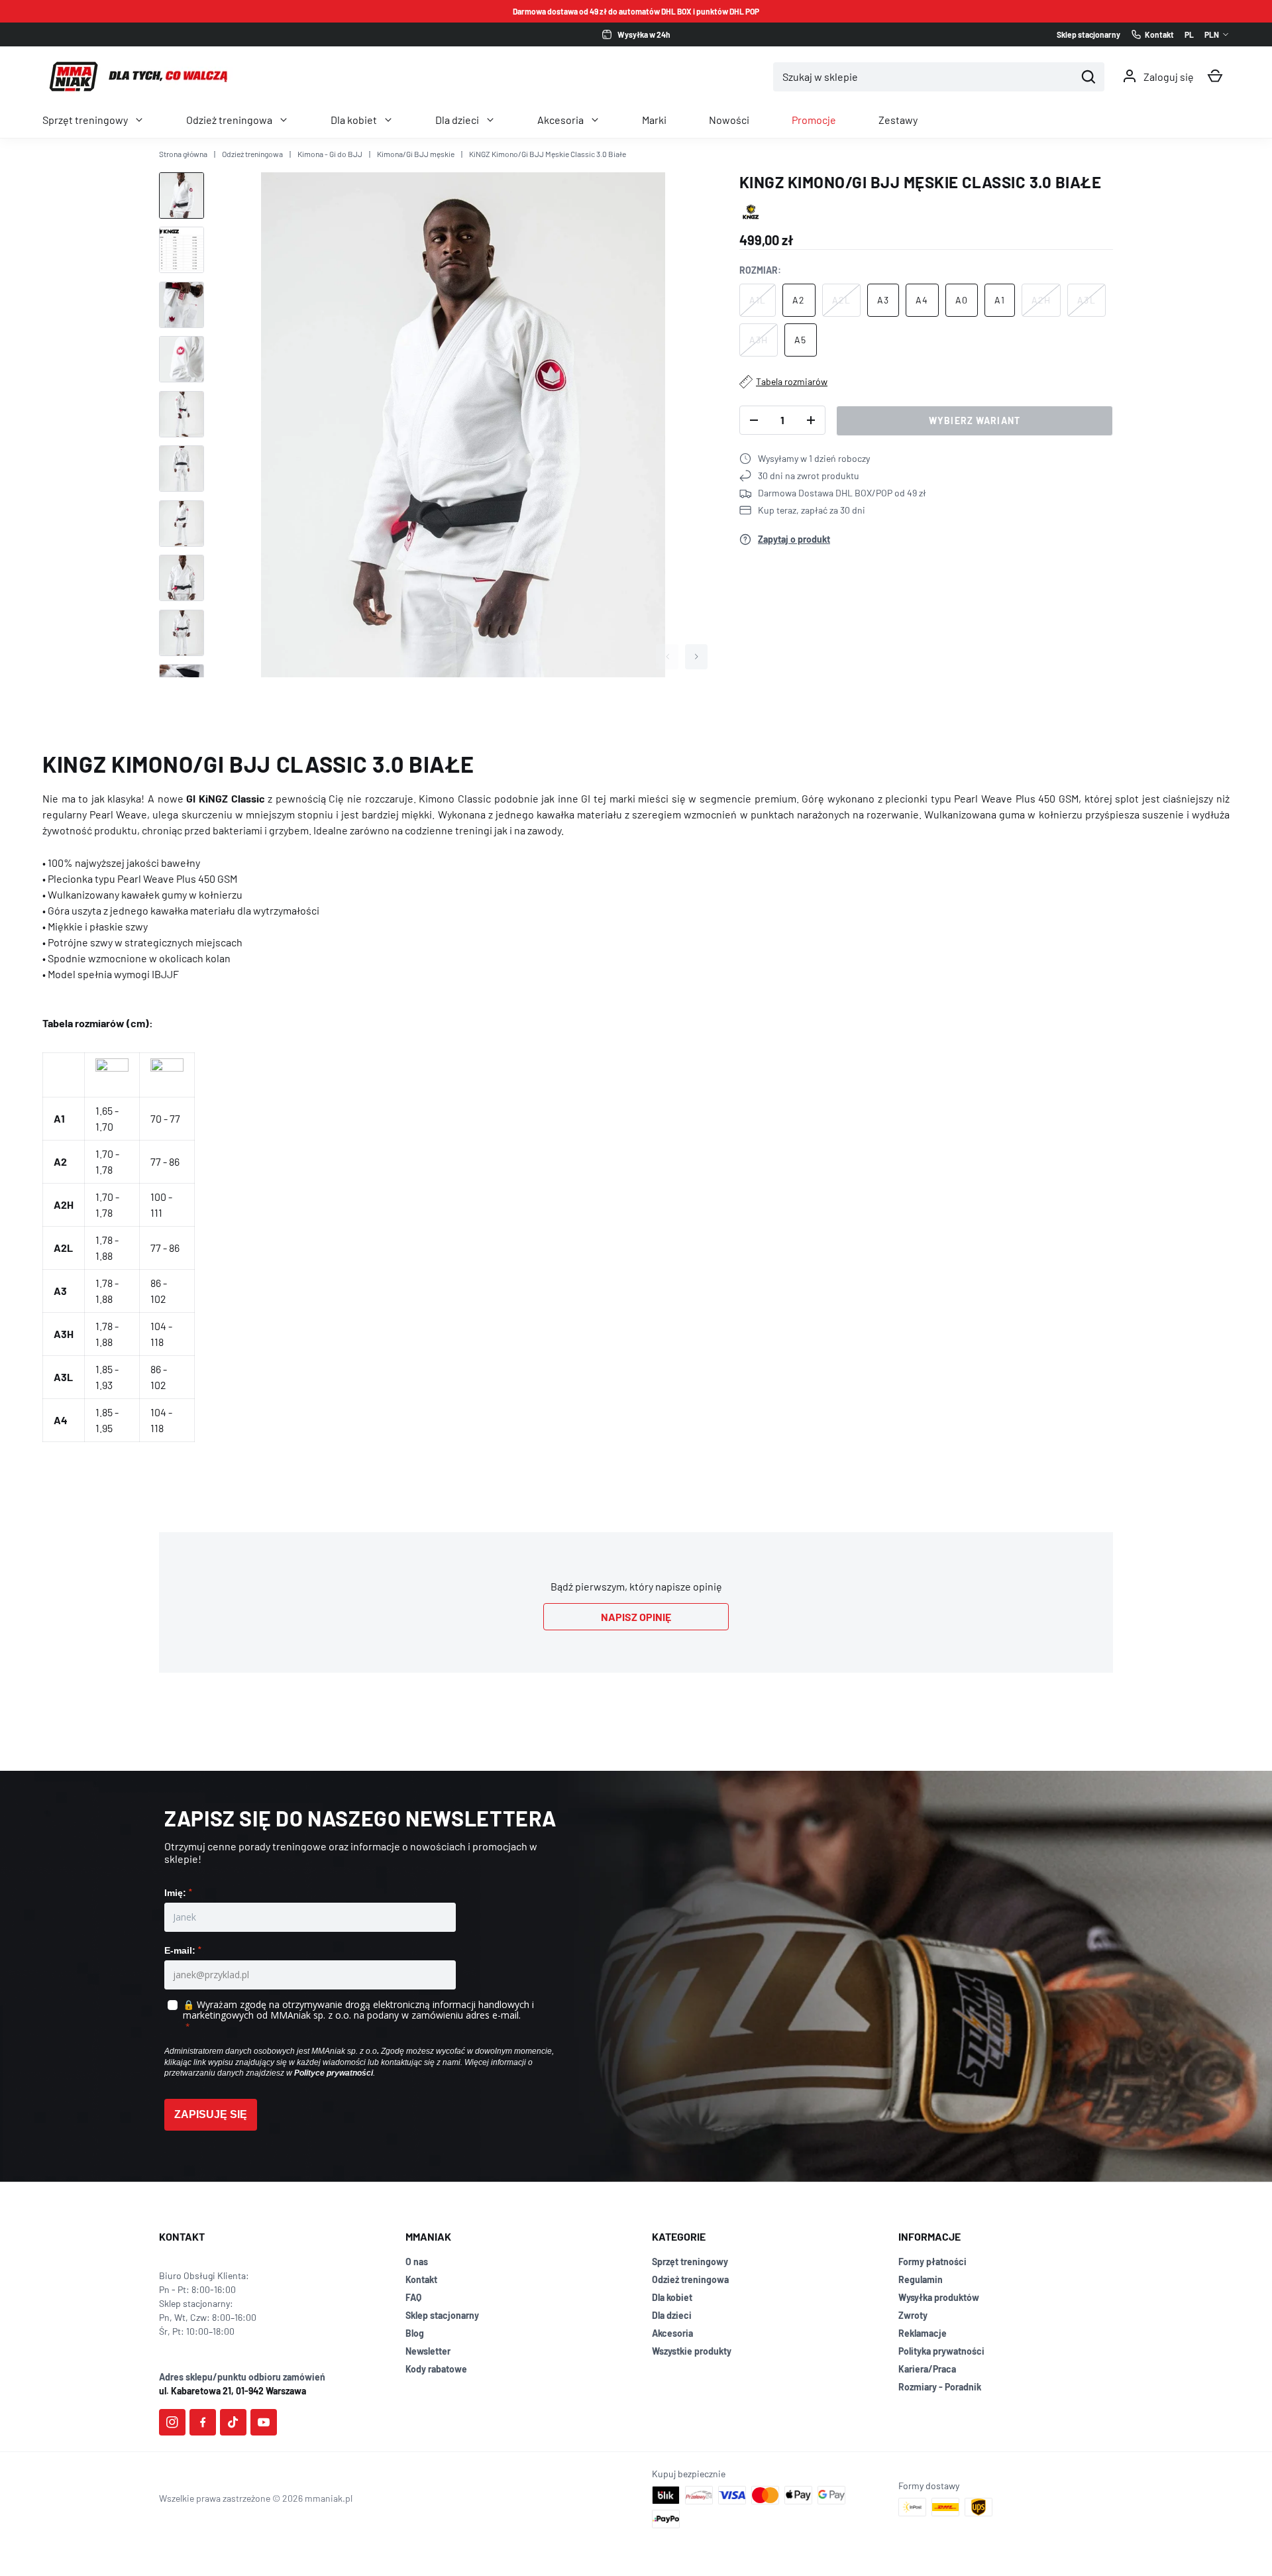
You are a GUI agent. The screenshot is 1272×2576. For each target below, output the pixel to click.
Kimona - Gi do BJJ (330, 154)
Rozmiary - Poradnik (940, 2387)
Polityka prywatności (941, 2351)
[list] (463, 425)
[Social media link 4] (264, 2422)
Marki (654, 120)
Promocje (814, 120)
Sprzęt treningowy (85, 120)
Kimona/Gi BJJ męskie (416, 154)
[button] (1215, 76)
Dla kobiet (354, 120)
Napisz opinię (636, 1617)
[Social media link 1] (172, 2422)
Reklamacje (923, 2333)
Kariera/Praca (927, 2369)
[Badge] (751, 212)
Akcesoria (560, 120)
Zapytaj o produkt (794, 539)
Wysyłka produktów (939, 2297)
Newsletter (428, 2351)
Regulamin (921, 2279)
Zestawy (898, 120)
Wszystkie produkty (692, 2351)
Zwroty (913, 2315)
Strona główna (183, 154)
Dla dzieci (457, 120)
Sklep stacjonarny (442, 2315)
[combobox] (924, 77)
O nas (417, 2262)
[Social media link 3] (233, 2422)
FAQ (413, 2297)
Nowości (729, 120)
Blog (415, 2333)
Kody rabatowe (436, 2369)
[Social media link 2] (203, 2422)
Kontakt (421, 2279)
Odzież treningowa (229, 120)
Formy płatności (932, 2262)
